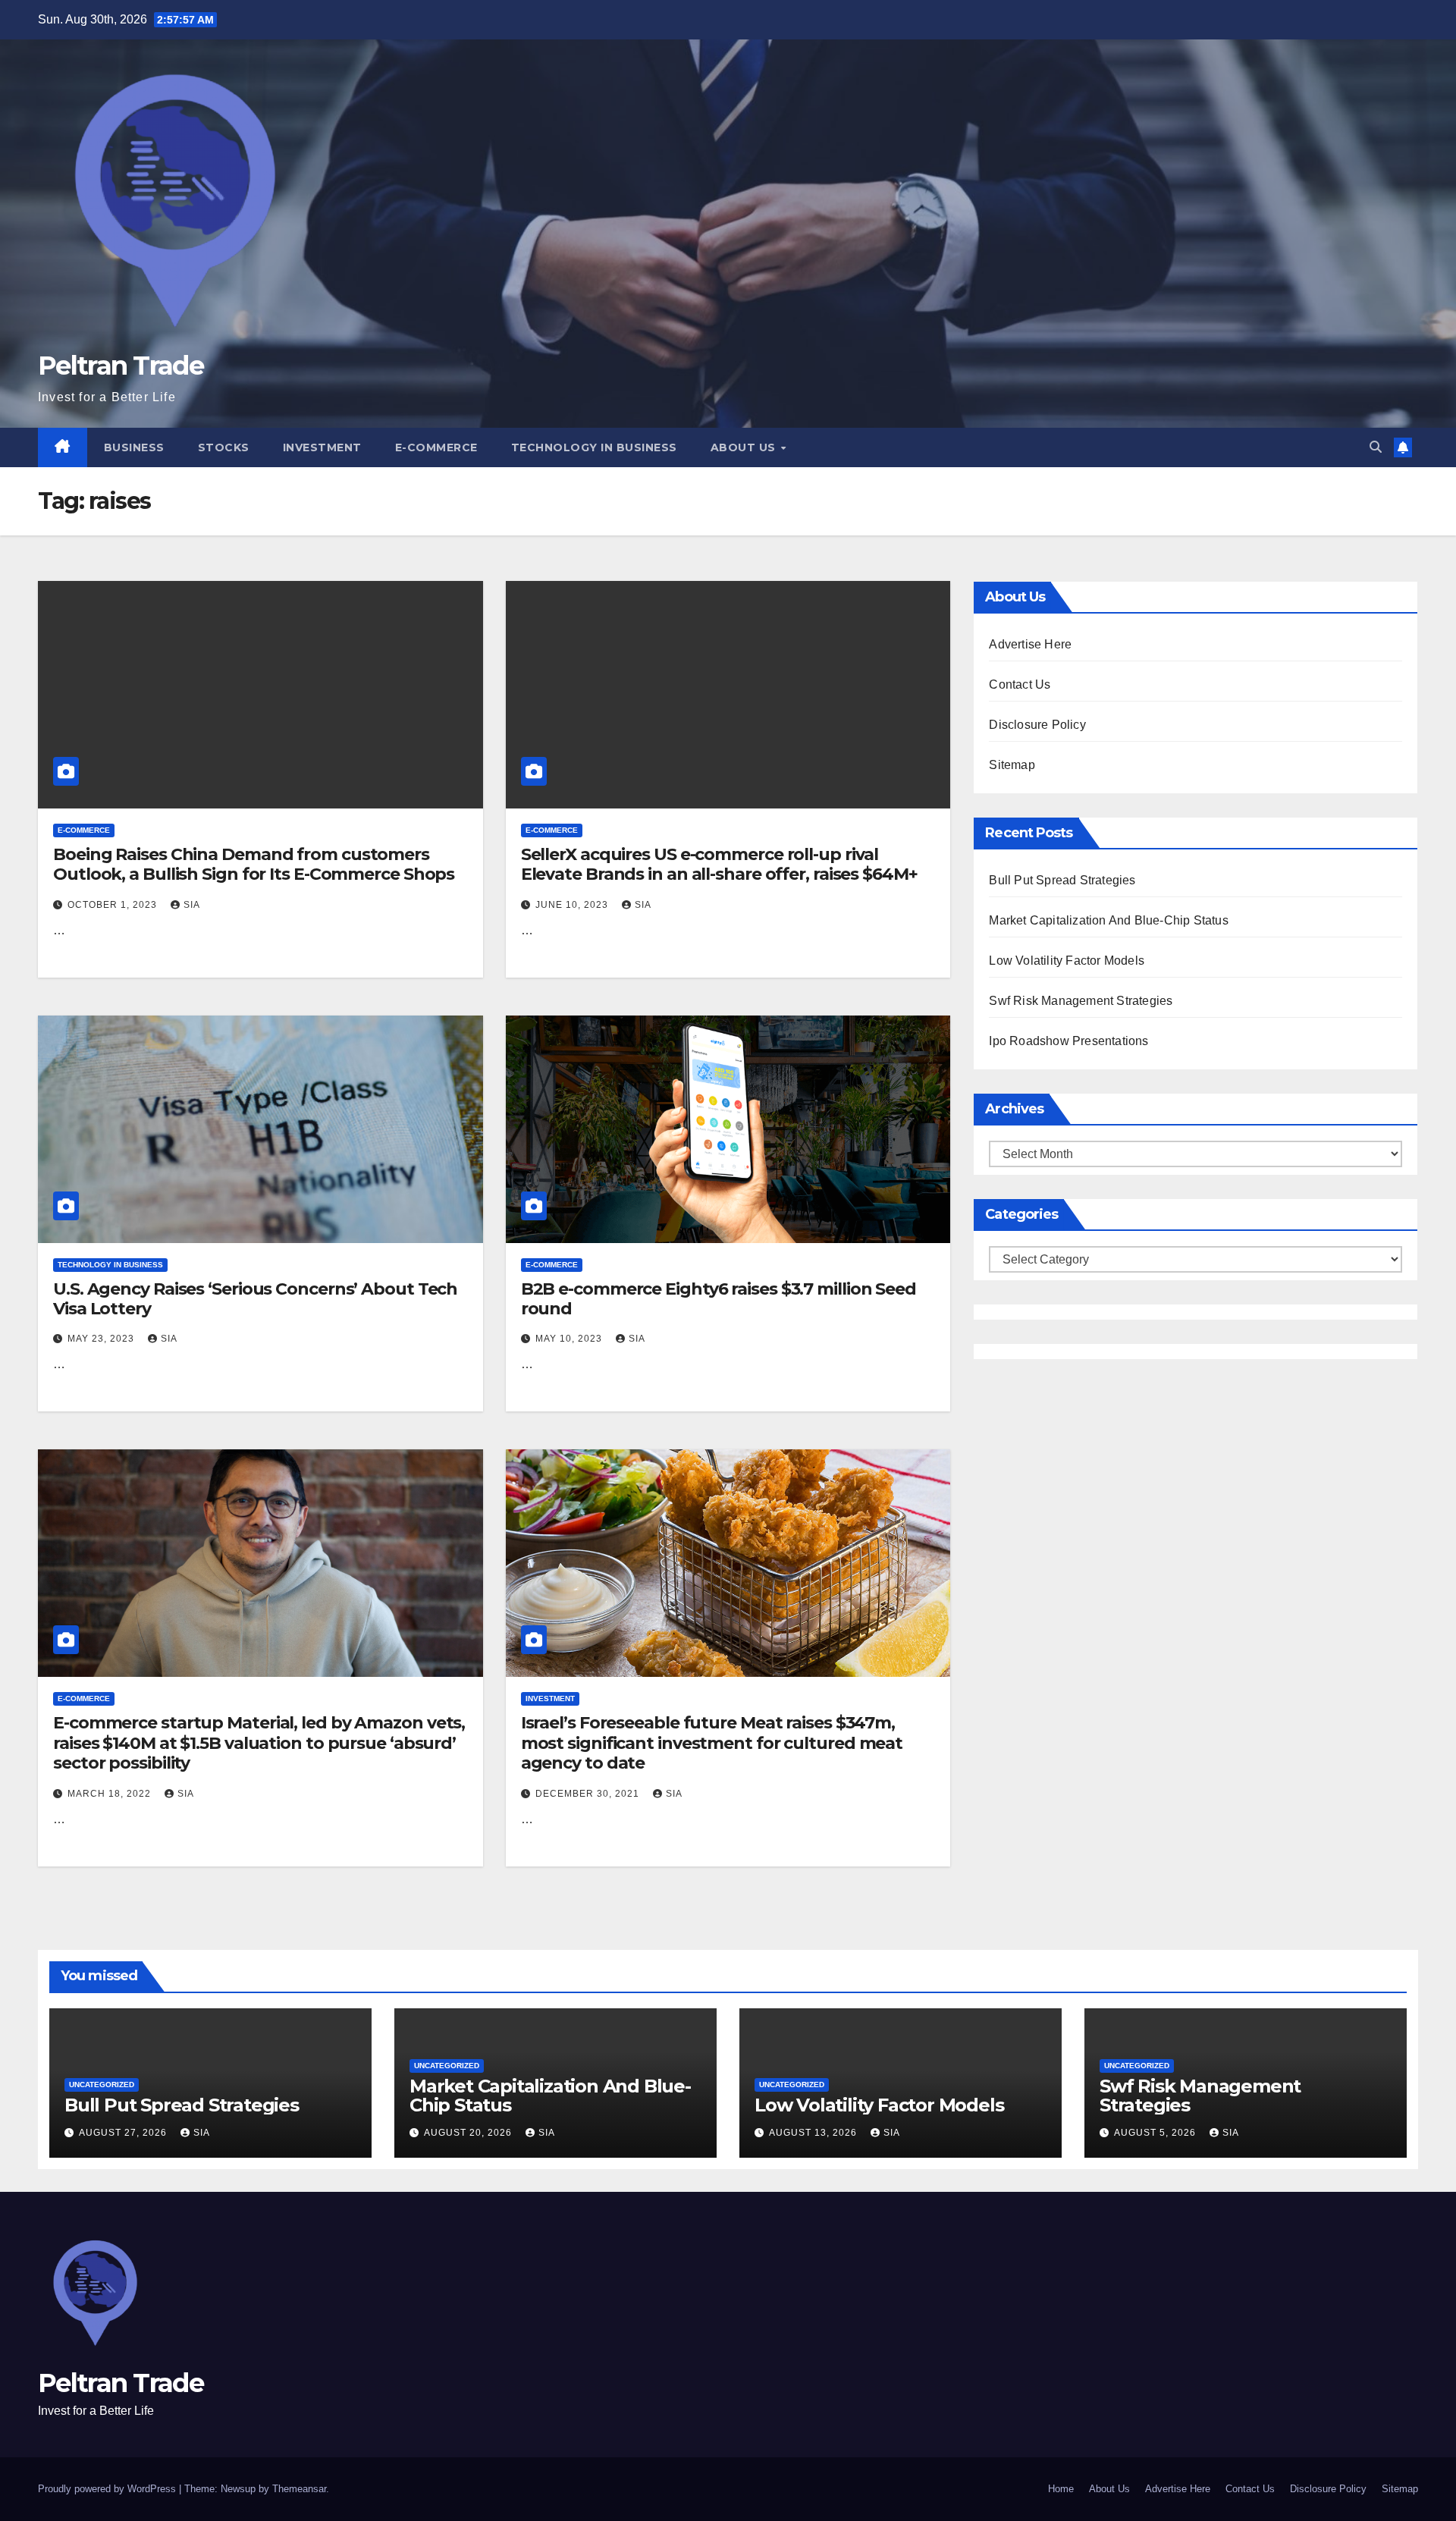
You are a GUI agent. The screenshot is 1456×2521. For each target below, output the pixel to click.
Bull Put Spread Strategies (1062, 880)
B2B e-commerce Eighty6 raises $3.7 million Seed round (719, 1299)
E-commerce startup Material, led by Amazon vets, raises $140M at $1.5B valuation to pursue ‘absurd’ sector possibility (259, 1743)
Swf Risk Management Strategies (1081, 1001)
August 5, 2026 (1156, 2133)
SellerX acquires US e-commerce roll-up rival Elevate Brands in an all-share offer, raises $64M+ (719, 864)
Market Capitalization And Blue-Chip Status (1108, 920)
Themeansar (299, 2489)
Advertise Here (1030, 644)
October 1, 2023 (114, 905)
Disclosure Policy (1037, 725)
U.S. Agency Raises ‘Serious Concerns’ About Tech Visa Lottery (255, 1299)
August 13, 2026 (814, 2133)
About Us (745, 447)
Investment (322, 447)
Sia (192, 905)
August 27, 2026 (124, 2133)
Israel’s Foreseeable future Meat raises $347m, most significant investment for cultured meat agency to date (712, 1743)
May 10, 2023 (570, 1339)
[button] (1376, 447)
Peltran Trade (121, 366)
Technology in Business (594, 447)
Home (1061, 2489)
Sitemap (1012, 765)
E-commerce (436, 447)
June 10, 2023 (573, 905)
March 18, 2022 (111, 1794)
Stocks (224, 447)
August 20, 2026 (469, 2133)
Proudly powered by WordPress (108, 2489)
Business (134, 447)
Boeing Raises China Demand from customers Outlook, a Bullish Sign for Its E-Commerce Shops (254, 864)
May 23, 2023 (102, 1339)
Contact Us (1020, 684)
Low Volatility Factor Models (1067, 961)
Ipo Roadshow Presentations (1068, 1041)
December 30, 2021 (589, 1794)
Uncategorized (102, 2085)
